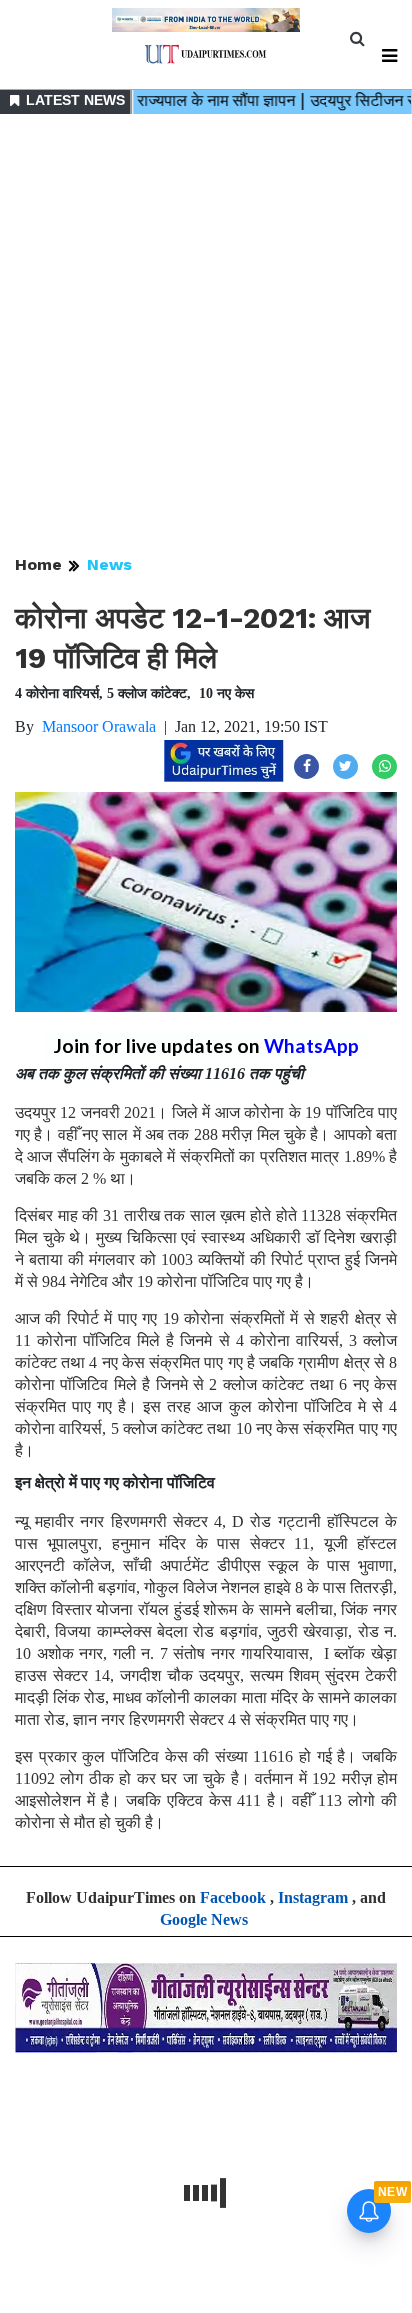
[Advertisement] (206, 336)
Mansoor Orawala (99, 726)
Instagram (313, 1897)
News (109, 564)
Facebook (233, 1897)
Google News (204, 1919)
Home (38, 564)
